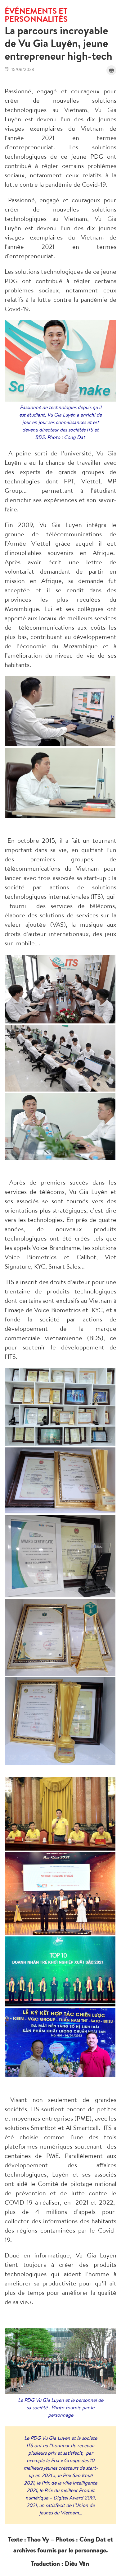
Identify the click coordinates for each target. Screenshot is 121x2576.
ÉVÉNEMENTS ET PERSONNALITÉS (36, 15)
